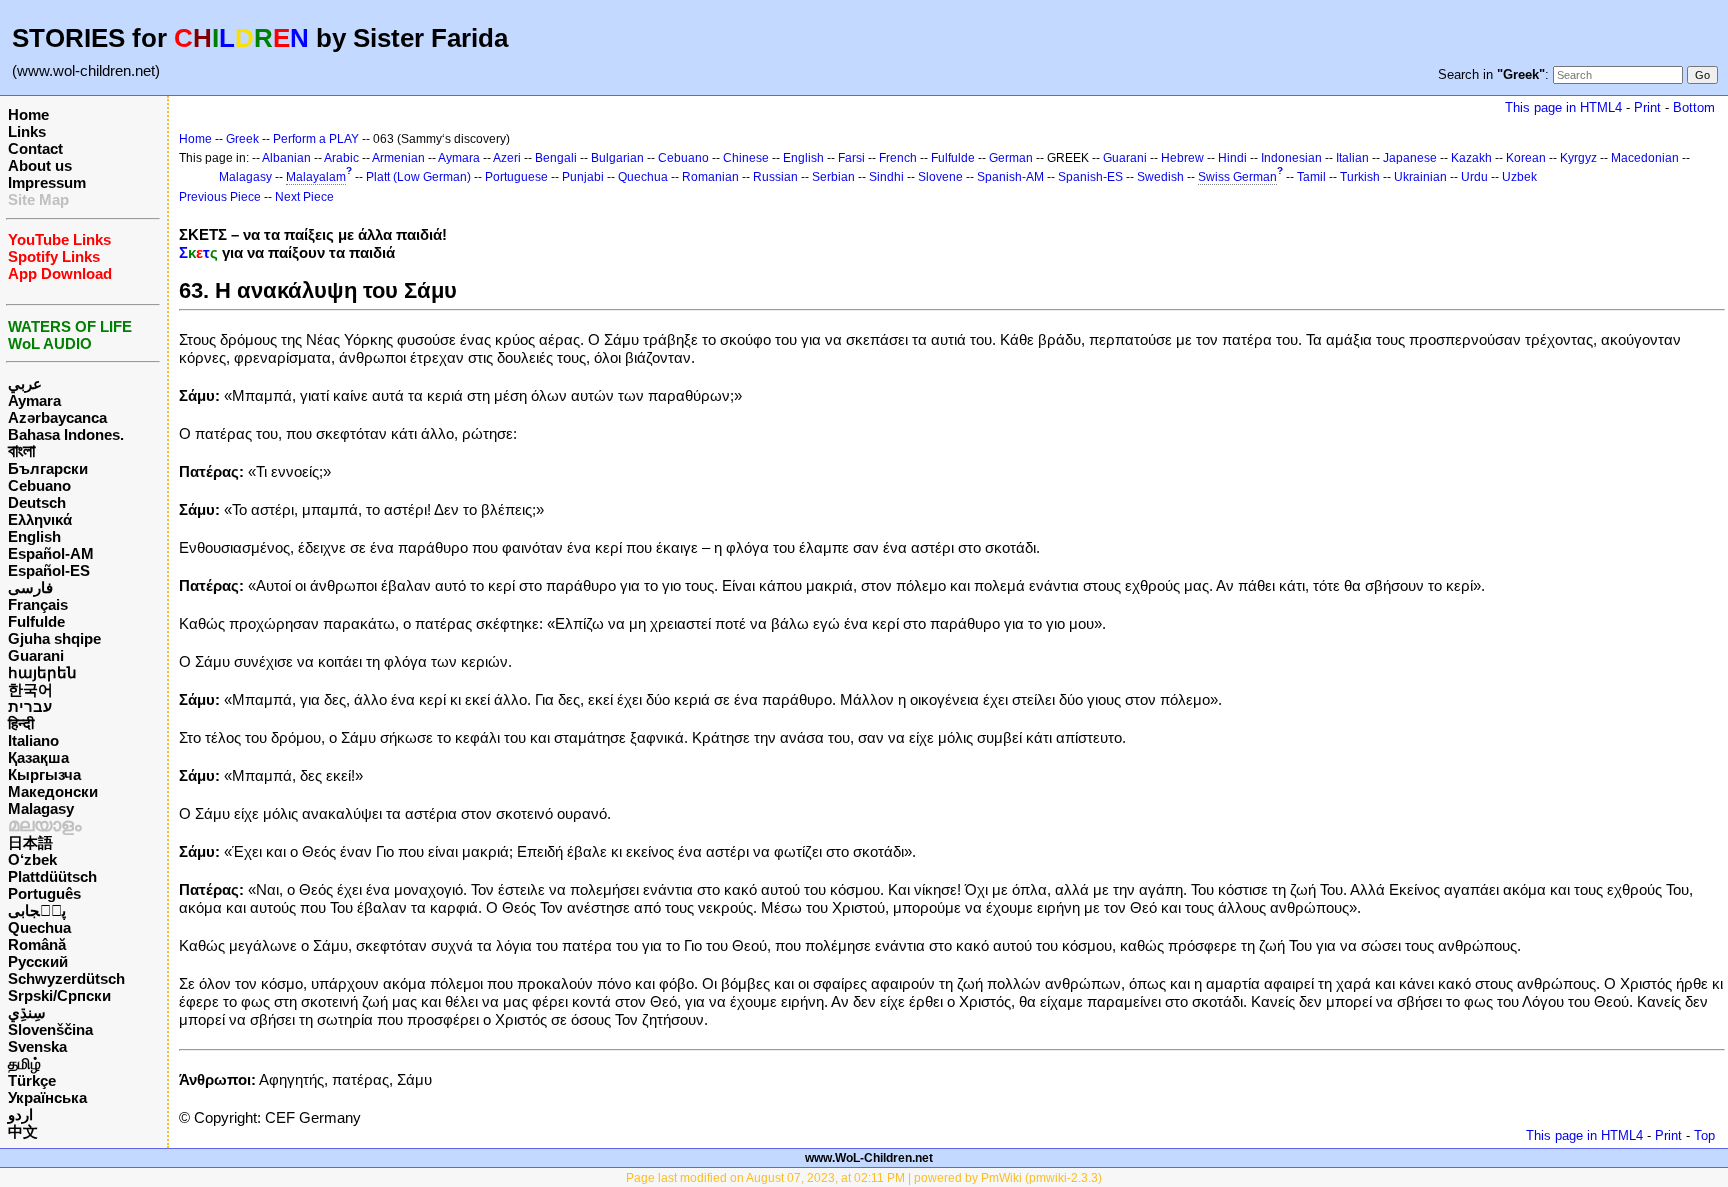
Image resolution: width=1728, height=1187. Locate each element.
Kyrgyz (1578, 158)
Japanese (1410, 158)
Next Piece (304, 197)
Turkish (1360, 177)
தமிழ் (24, 1063)
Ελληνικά (40, 519)
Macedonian (1645, 158)
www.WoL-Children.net (869, 1158)
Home (28, 114)
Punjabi (583, 177)
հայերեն (42, 672)
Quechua (39, 927)
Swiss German (1237, 177)
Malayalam (316, 177)
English (34, 536)
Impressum (47, 182)
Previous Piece (220, 197)
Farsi (851, 158)
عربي (25, 383)
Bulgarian (617, 158)
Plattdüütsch (52, 876)
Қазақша (38, 757)
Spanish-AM (1010, 177)
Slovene (940, 177)
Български (48, 468)
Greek (242, 139)
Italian (1352, 158)
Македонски (53, 791)
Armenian (398, 158)
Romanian (710, 177)
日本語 (30, 842)
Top (1704, 1135)
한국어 (30, 689)
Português (44, 893)
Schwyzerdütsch (66, 978)
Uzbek (1519, 177)
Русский (38, 961)
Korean (1526, 158)
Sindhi (886, 177)
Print (1647, 107)
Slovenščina (50, 1029)
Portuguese (516, 177)
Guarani (36, 655)
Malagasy (41, 808)
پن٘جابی (37, 910)
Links (27, 131)
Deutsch (37, 502)
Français (38, 604)
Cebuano (39, 485)
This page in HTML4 (1563, 107)
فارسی (30, 587)
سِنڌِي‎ (27, 1012)
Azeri (507, 158)
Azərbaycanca (57, 417)
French (898, 158)
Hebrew (1182, 158)
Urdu (1474, 177)
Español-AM (51, 553)
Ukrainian (1420, 177)
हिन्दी (21, 723)
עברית (30, 706)
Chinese (746, 158)
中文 (23, 1131)
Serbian (833, 177)
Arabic (341, 158)
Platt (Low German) (418, 177)
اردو (20, 1114)
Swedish (1160, 177)
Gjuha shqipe (54, 638)
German (1011, 158)
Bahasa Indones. (66, 434)
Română (37, 944)
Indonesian (1291, 158)
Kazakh (1471, 158)
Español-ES (49, 570)
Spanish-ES (1090, 177)
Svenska (37, 1046)
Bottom (1694, 107)
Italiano (33, 740)
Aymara (34, 400)
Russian (775, 177)
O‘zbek (32, 859)
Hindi (1232, 158)
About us (40, 165)
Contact (35, 148)
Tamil (1311, 177)
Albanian (286, 158)
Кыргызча (44, 774)
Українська (47, 1097)
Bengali (556, 158)
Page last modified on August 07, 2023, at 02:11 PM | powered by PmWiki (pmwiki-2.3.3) (864, 1178)
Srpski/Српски (59, 995)
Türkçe (32, 1080)
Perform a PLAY (316, 139)
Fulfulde (36, 621)
